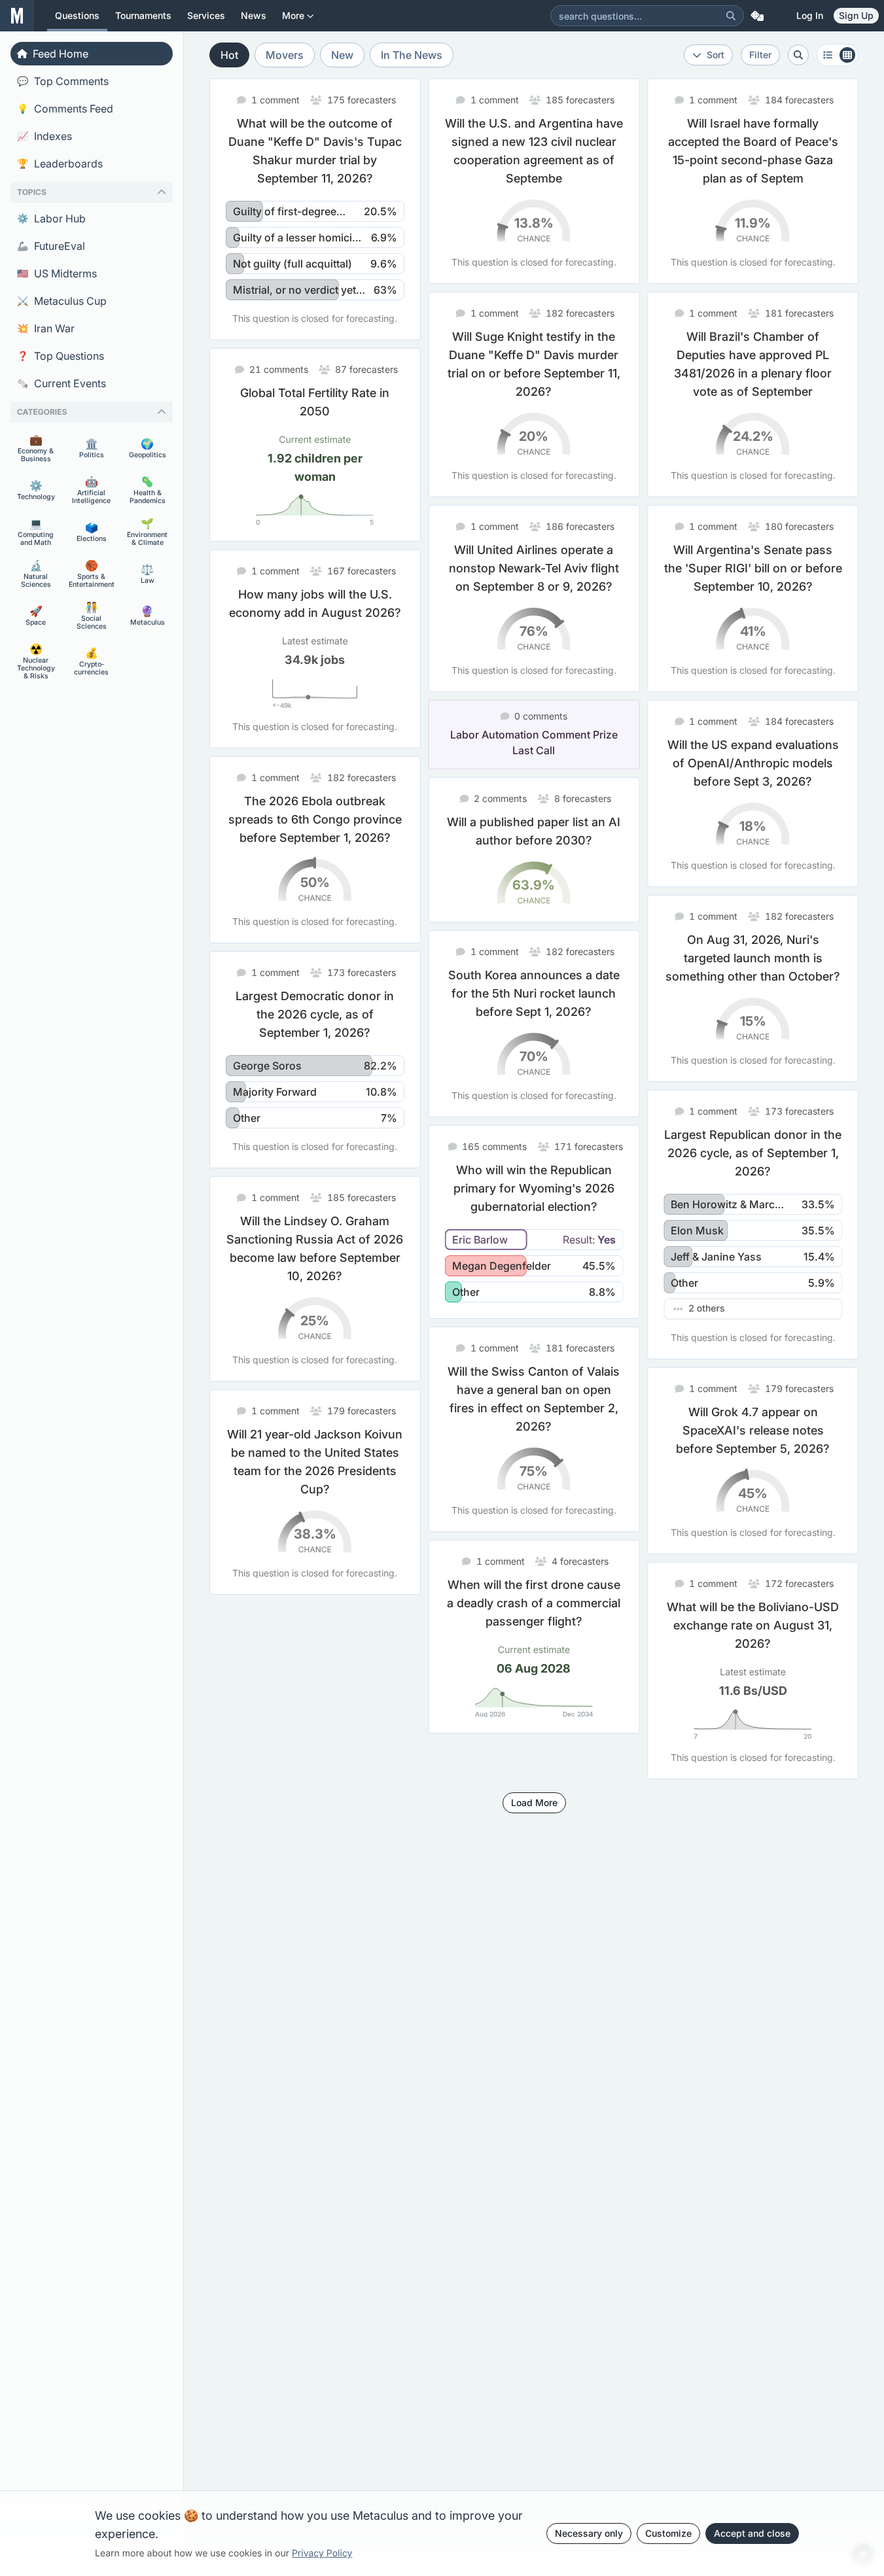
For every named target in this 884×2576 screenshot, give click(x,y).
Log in (810, 15)
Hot (229, 55)
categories (42, 412)
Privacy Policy (322, 2553)
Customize (668, 2533)
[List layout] (838, 55)
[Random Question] (757, 16)
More (293, 15)
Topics (32, 192)
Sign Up (856, 15)
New (342, 55)
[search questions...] (798, 55)
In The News (412, 55)
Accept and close (752, 2533)
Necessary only (589, 2533)
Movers (285, 55)
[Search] (731, 16)
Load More (534, 1802)
